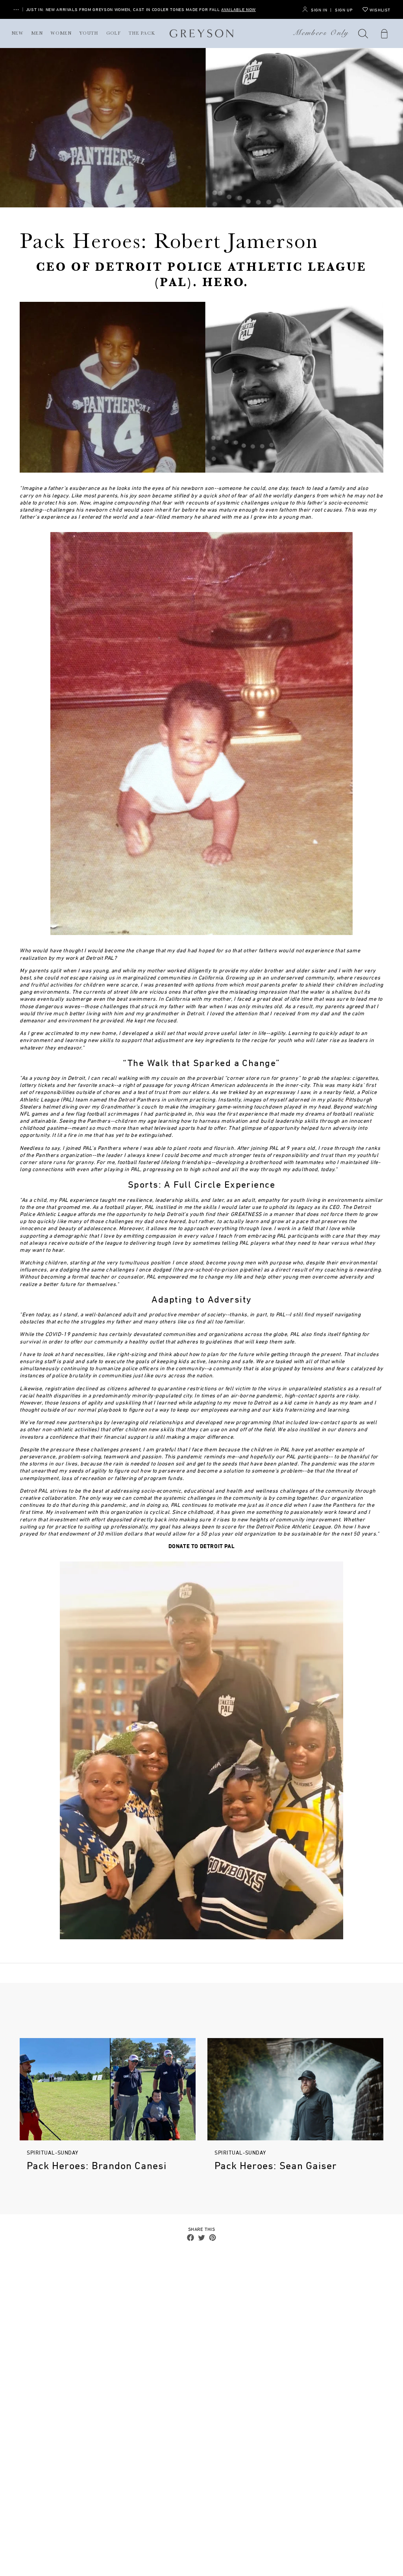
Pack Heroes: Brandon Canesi (97, 2166)
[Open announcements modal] (16, 10)
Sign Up (344, 10)
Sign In (319, 10)
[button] (363, 33)
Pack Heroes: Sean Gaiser (276, 2166)
